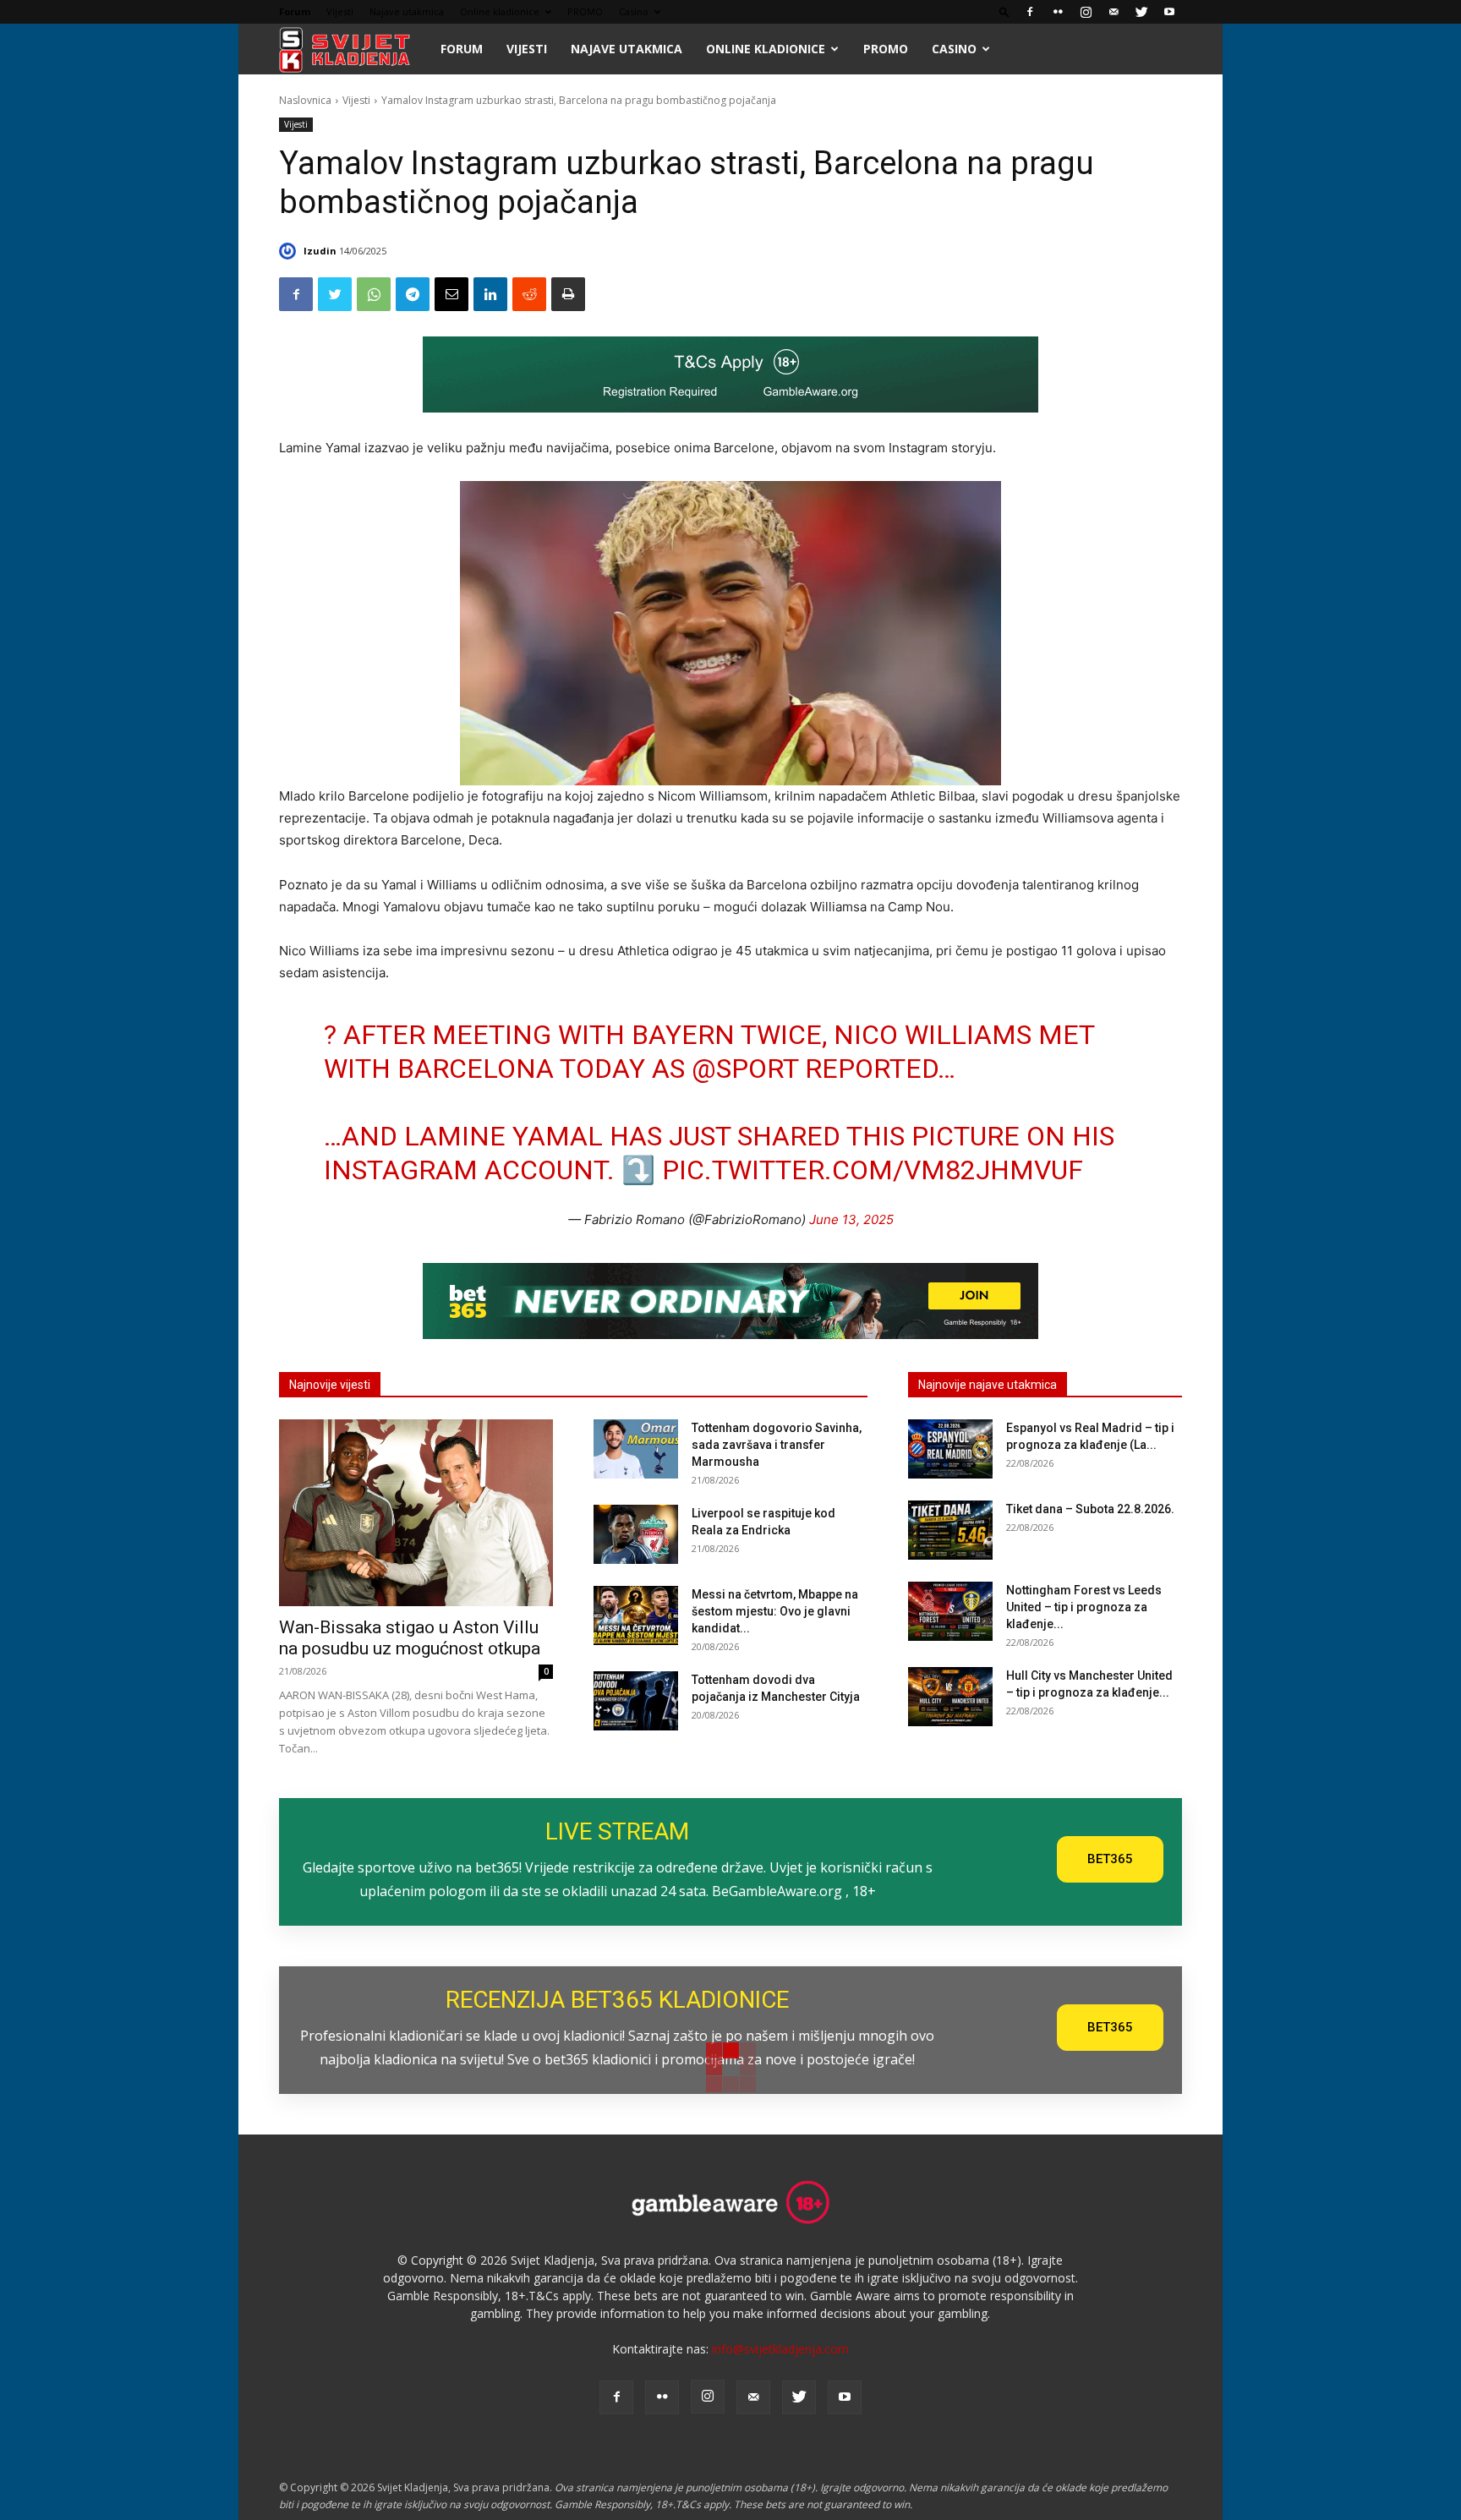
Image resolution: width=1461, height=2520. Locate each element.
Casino (634, 11)
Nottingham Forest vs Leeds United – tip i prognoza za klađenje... (1084, 1607)
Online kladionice (500, 11)
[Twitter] (1141, 12)
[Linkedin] (490, 294)
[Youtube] (1169, 12)
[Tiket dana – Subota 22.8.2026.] (950, 1530)
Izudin (320, 251)
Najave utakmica (407, 11)
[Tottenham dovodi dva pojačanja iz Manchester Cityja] (636, 1701)
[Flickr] (1058, 12)
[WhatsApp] (374, 294)
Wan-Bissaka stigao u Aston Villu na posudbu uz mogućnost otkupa (410, 1638)
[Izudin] (290, 251)
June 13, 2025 (851, 1219)
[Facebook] (1030, 12)
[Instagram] (1086, 12)
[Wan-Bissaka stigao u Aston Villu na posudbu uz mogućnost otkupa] (416, 1512)
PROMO (585, 11)
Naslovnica (305, 100)
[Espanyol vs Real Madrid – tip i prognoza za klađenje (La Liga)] (950, 1449)
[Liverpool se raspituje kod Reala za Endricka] (636, 1534)
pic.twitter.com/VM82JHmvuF (873, 1170)
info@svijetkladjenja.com (780, 2349)
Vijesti (340, 11)
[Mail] (1114, 12)
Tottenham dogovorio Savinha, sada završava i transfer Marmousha (777, 1445)
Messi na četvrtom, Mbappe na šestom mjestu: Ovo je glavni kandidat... (775, 1611)
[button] (1004, 11)
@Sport (745, 1069)
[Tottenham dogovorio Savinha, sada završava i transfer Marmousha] (636, 1449)
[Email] (451, 294)
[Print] (568, 294)
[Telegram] (413, 294)
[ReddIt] (529, 294)
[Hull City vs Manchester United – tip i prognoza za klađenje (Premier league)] (950, 1697)
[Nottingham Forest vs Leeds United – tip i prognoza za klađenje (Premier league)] (950, 1611)
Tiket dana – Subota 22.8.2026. (1090, 1509)
